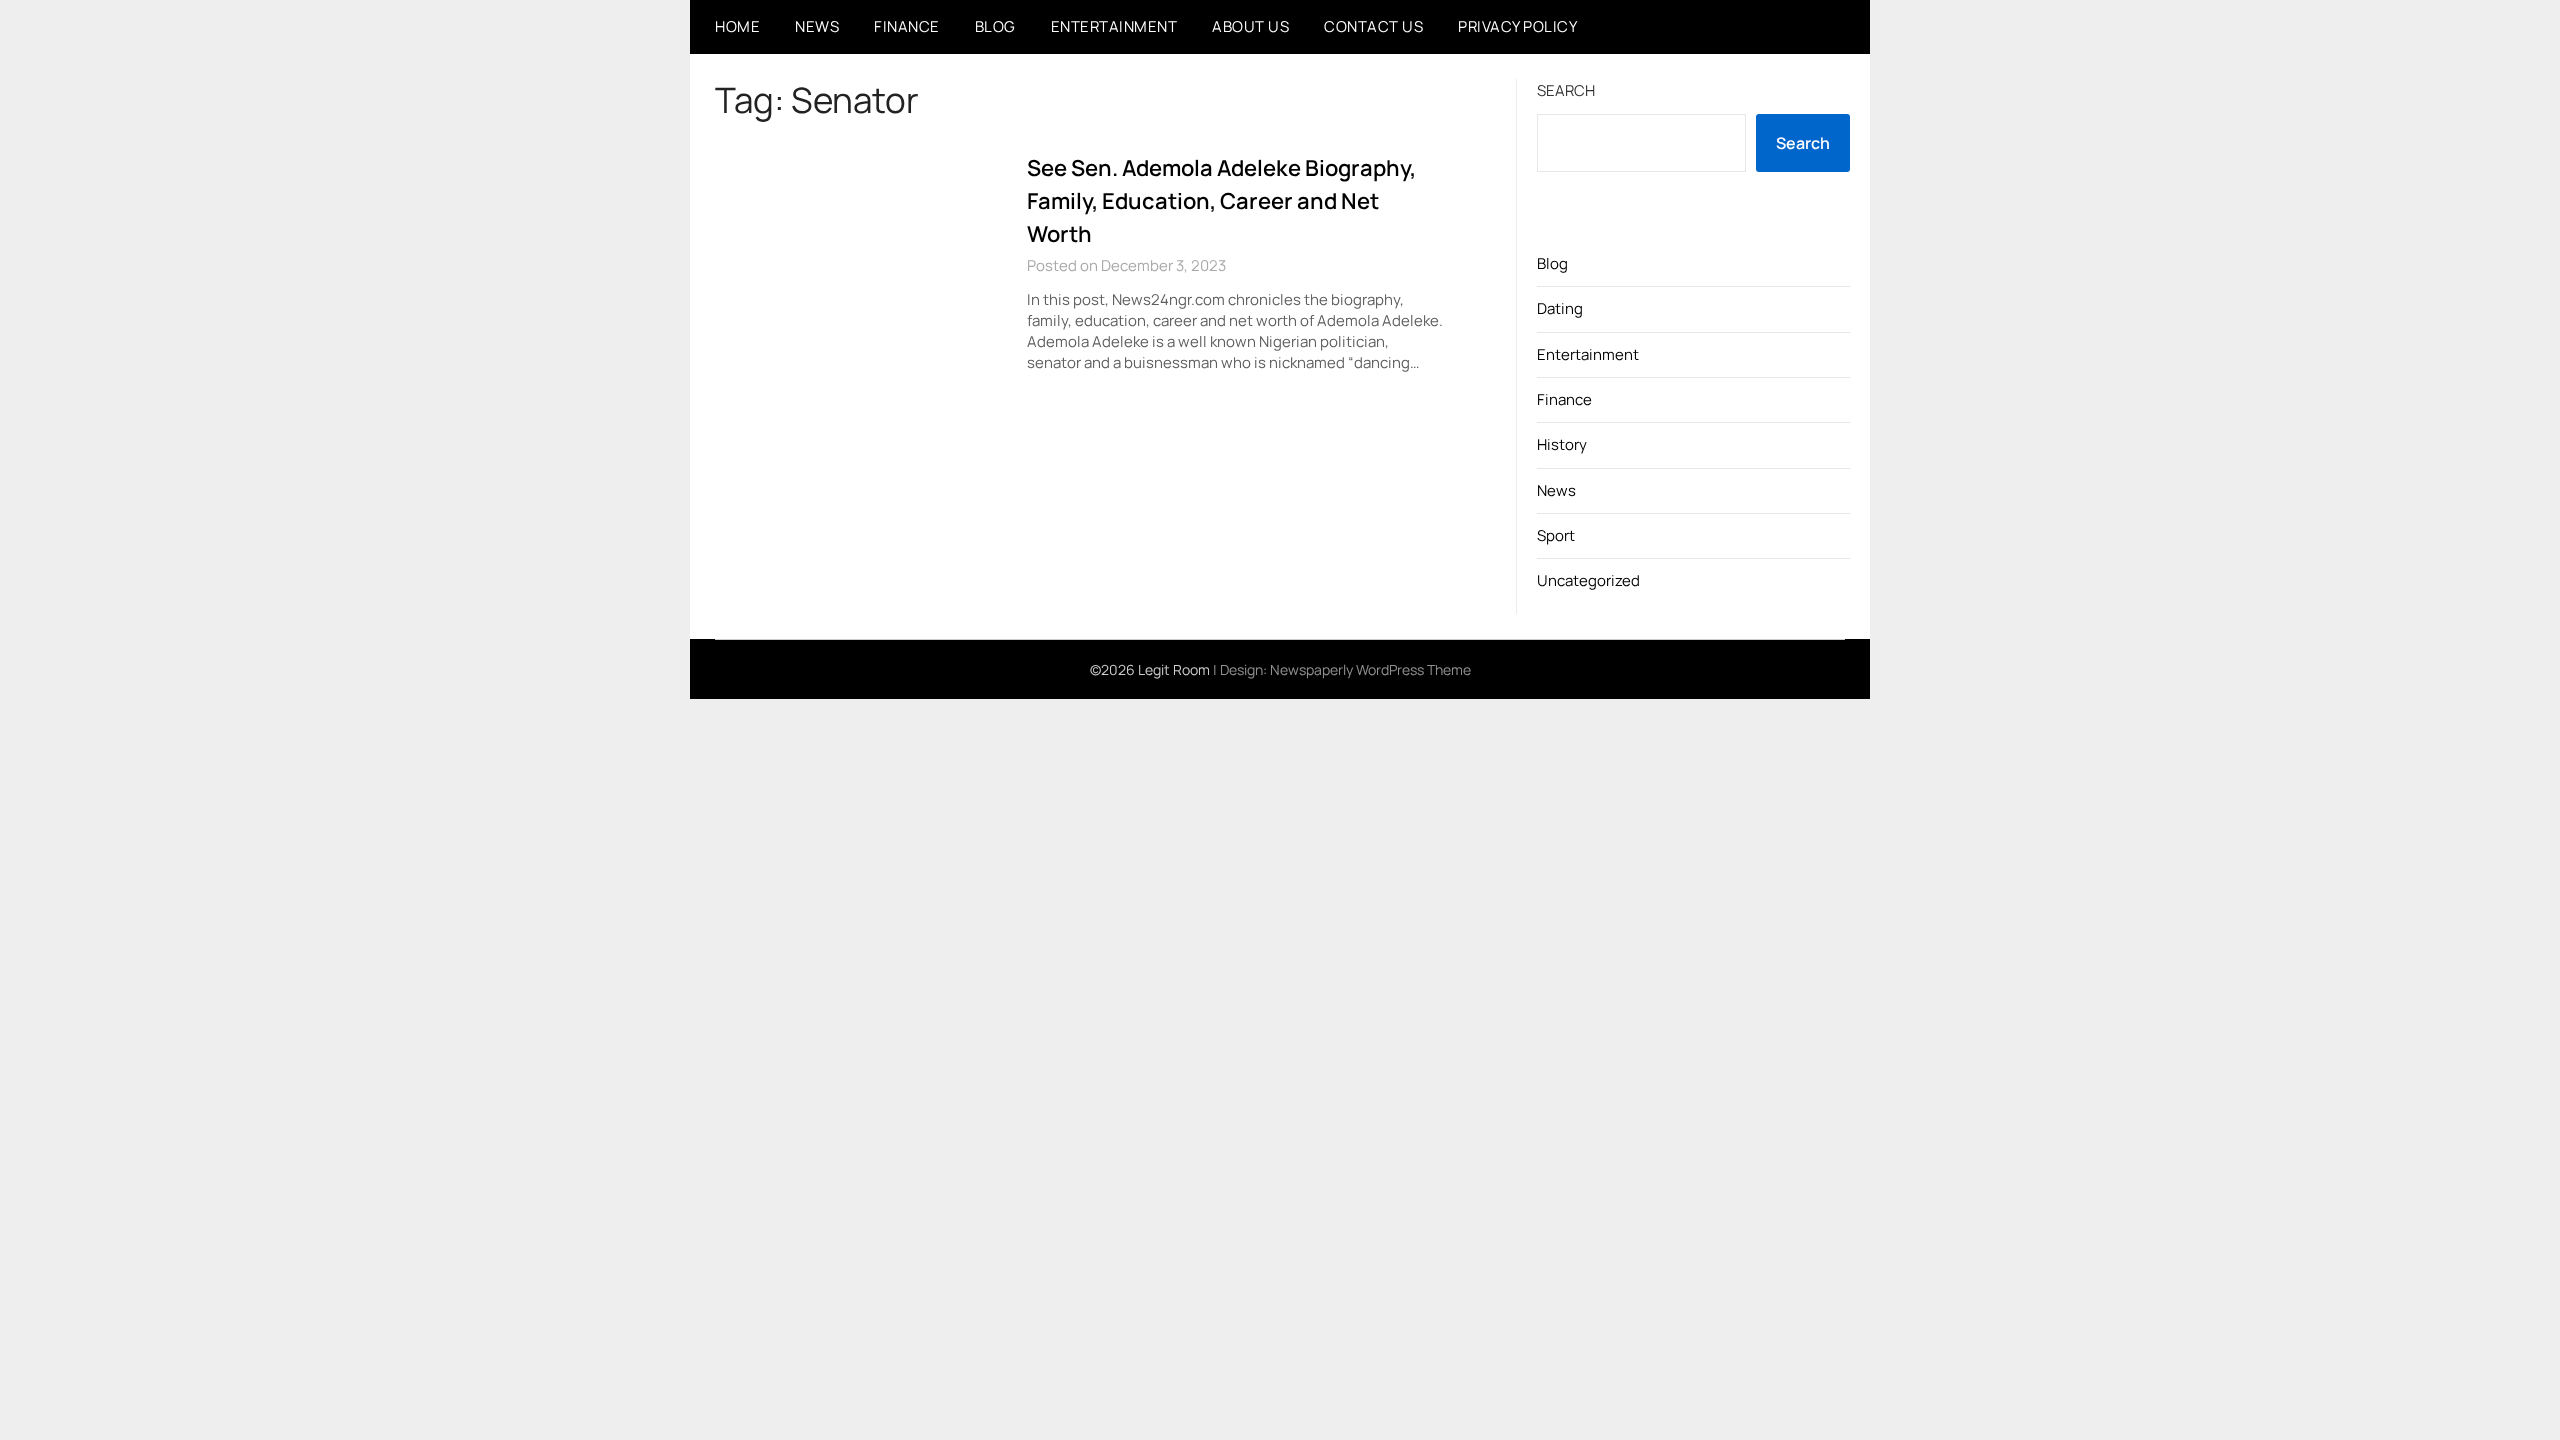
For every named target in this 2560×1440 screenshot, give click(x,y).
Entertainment (1114, 26)
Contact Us (1373, 26)
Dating (1560, 308)
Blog (995, 26)
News (817, 26)
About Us (1250, 26)
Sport (1556, 535)
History (1562, 444)
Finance (907, 26)
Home (737, 26)
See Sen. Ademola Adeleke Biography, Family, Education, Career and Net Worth (1221, 201)
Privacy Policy (1517, 26)
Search (1566, 90)
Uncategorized (1588, 580)
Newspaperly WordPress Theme (1370, 669)
